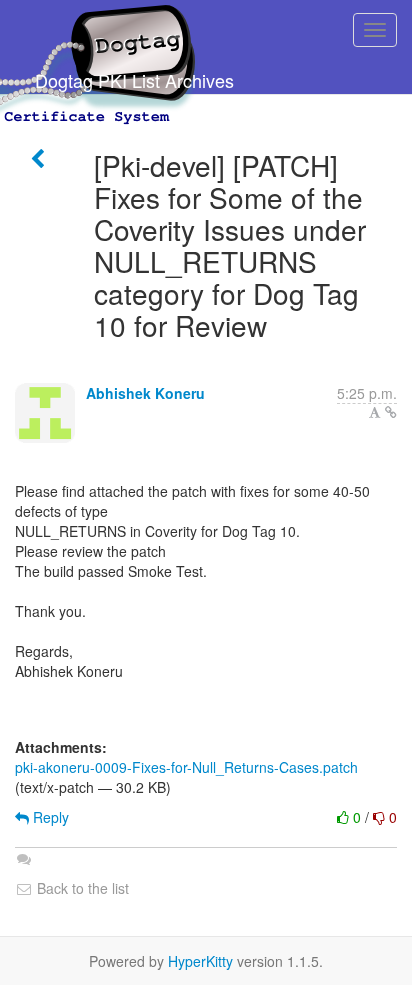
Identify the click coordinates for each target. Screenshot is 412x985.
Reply (49, 817)
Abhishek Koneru (145, 393)
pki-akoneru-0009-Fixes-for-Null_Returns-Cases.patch (186, 767)
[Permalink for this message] (391, 412)
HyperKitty (200, 961)
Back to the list (81, 888)
